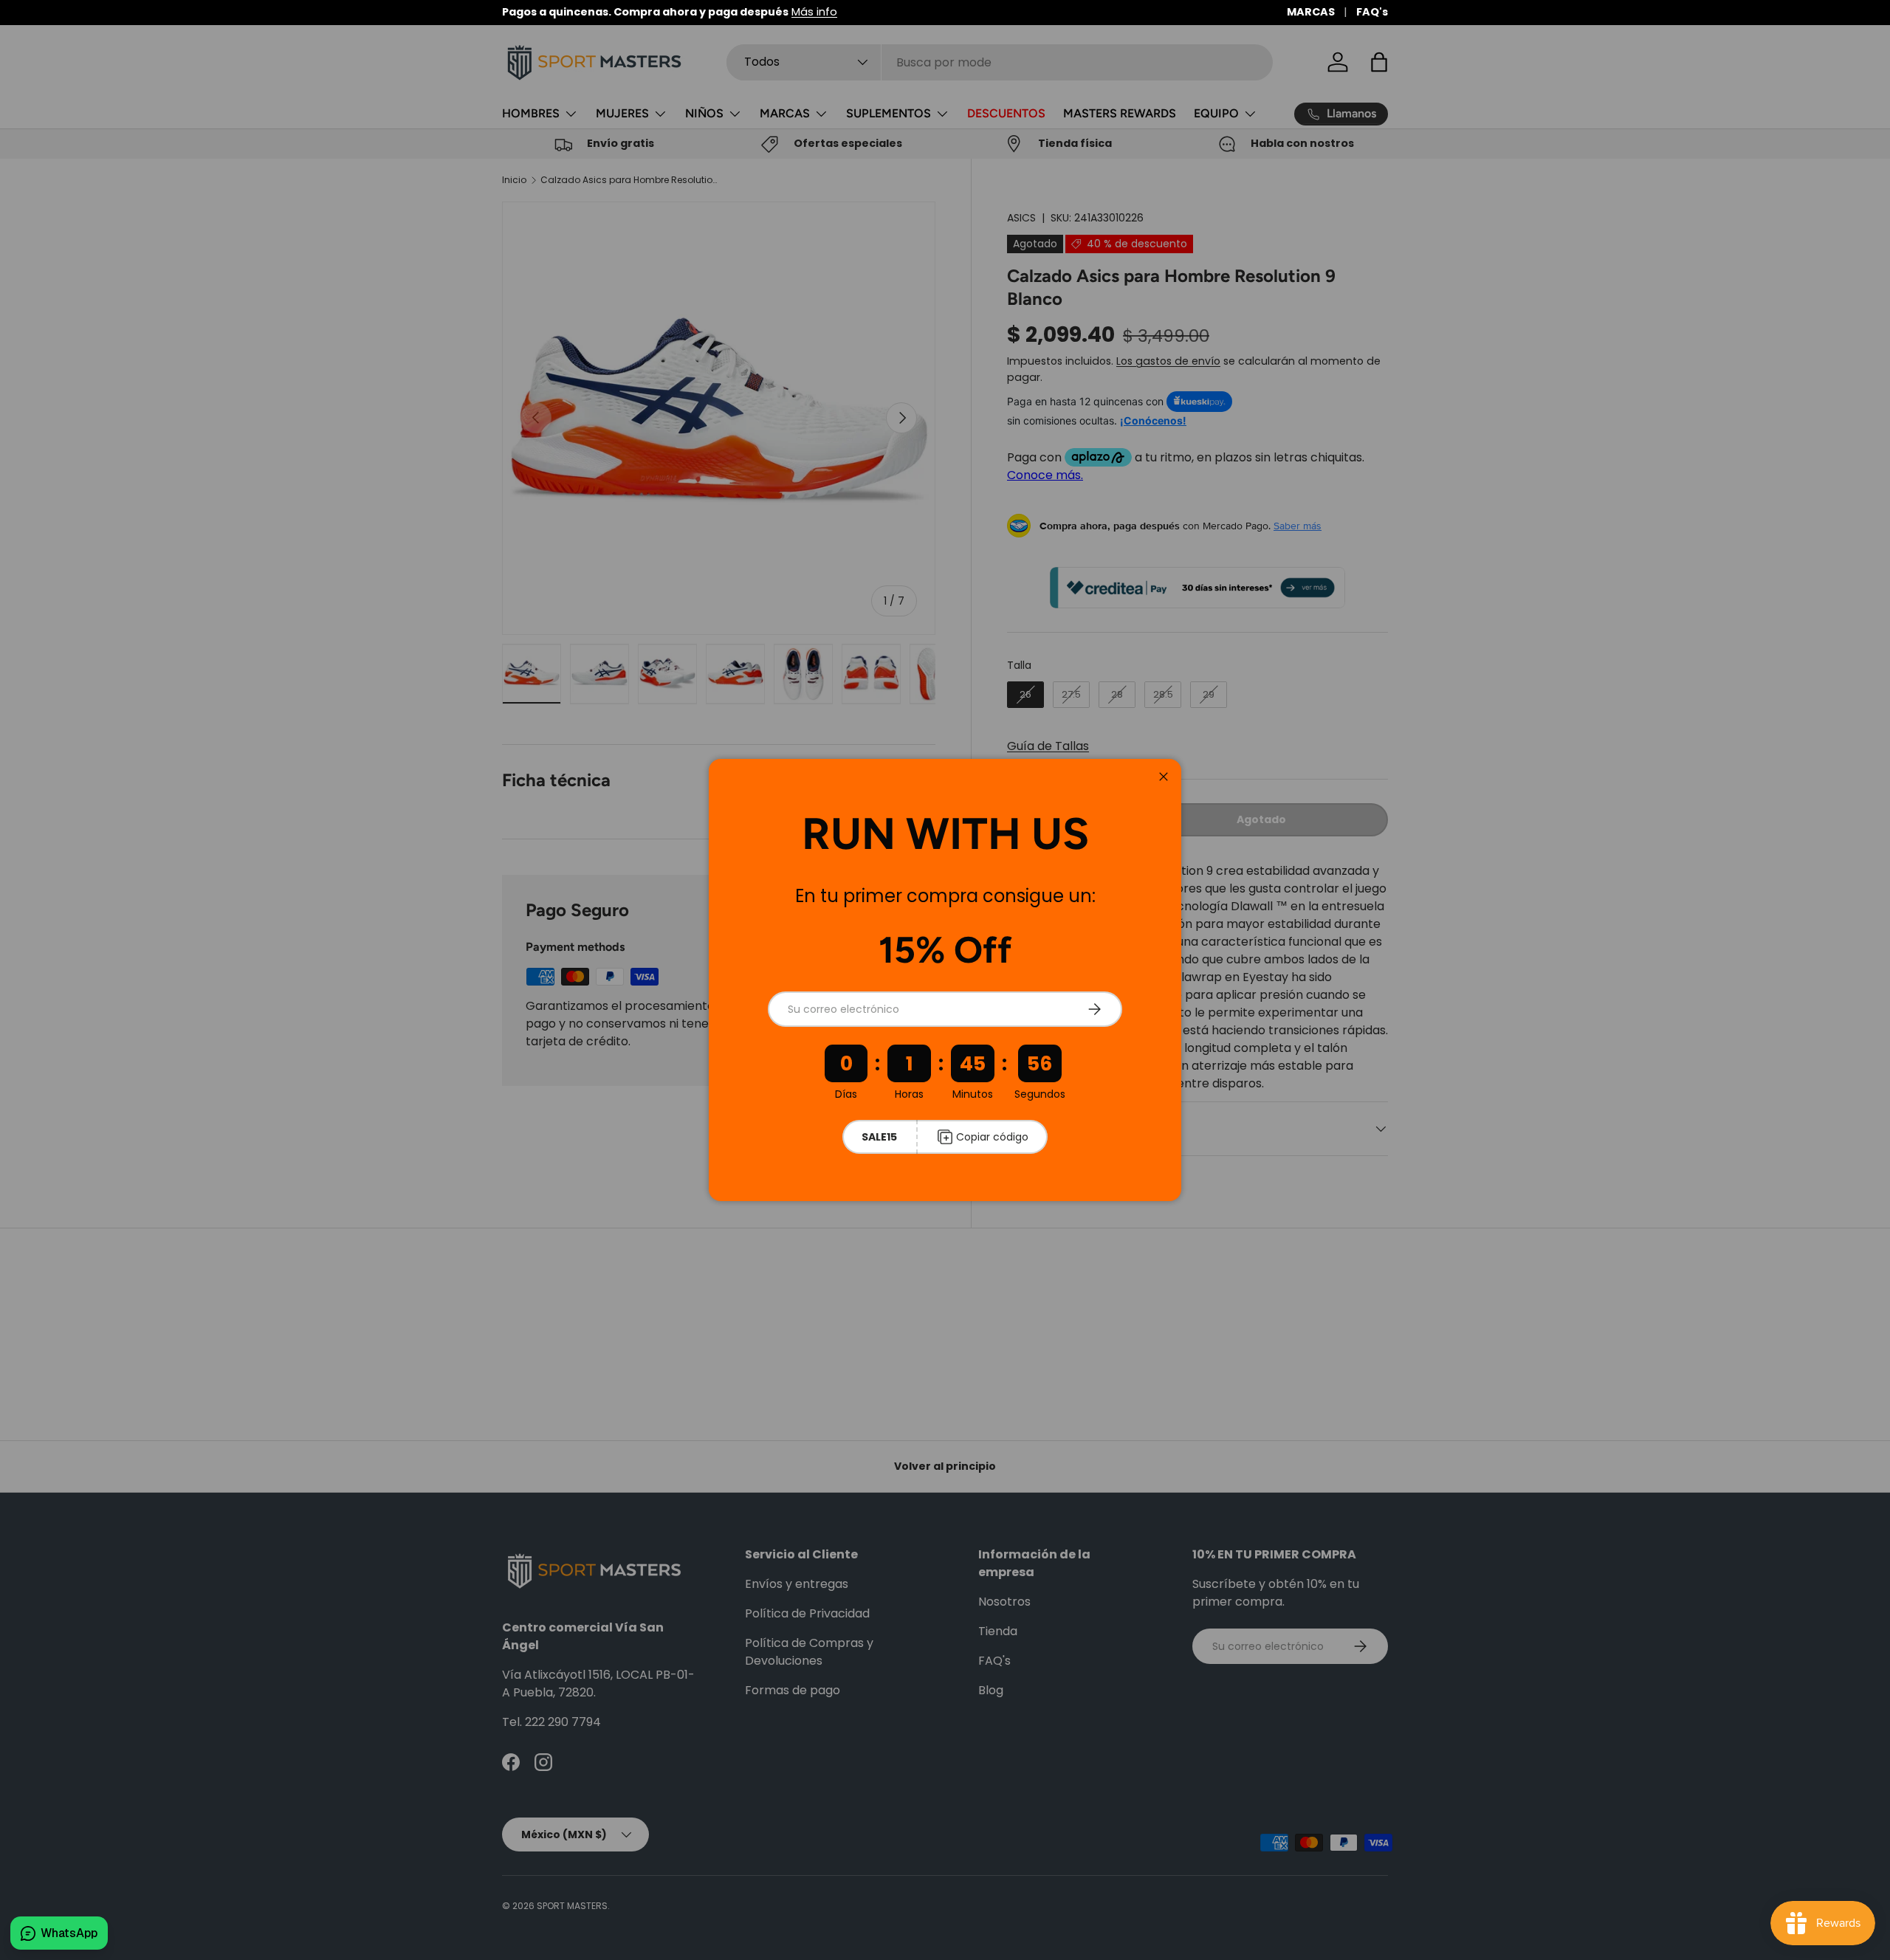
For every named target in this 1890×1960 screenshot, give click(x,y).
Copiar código (992, 1137)
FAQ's (1372, 12)
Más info (814, 12)
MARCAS (1311, 12)
